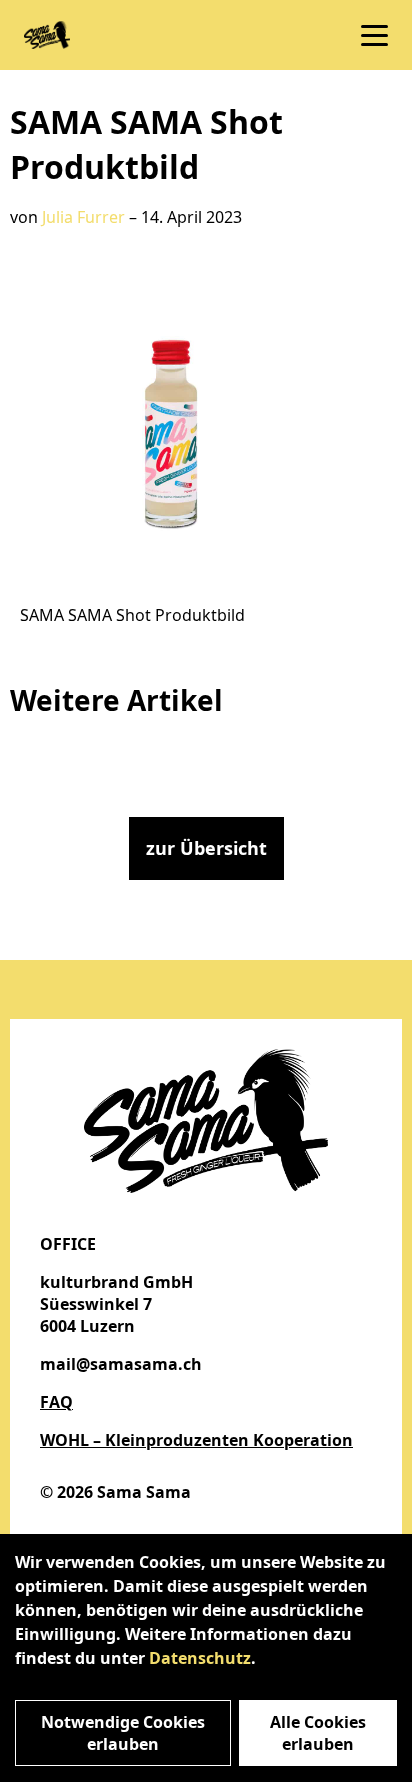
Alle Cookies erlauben (318, 1733)
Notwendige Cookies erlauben (123, 1733)
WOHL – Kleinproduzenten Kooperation (196, 1440)
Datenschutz (200, 1658)
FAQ (56, 1402)
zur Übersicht (206, 848)
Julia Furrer (83, 217)
